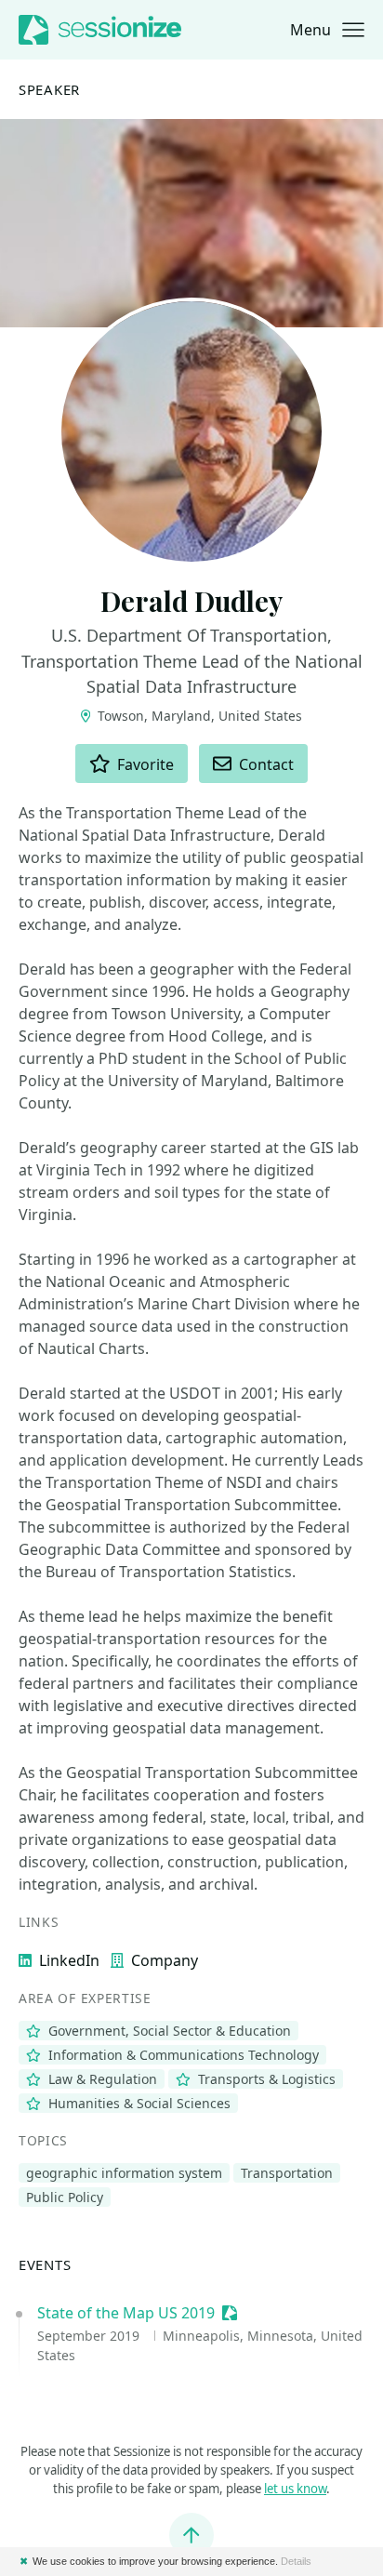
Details (296, 2561)
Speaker (49, 90)
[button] (327, 30)
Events (45, 2265)
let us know (295, 2489)
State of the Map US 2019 (126, 2313)
